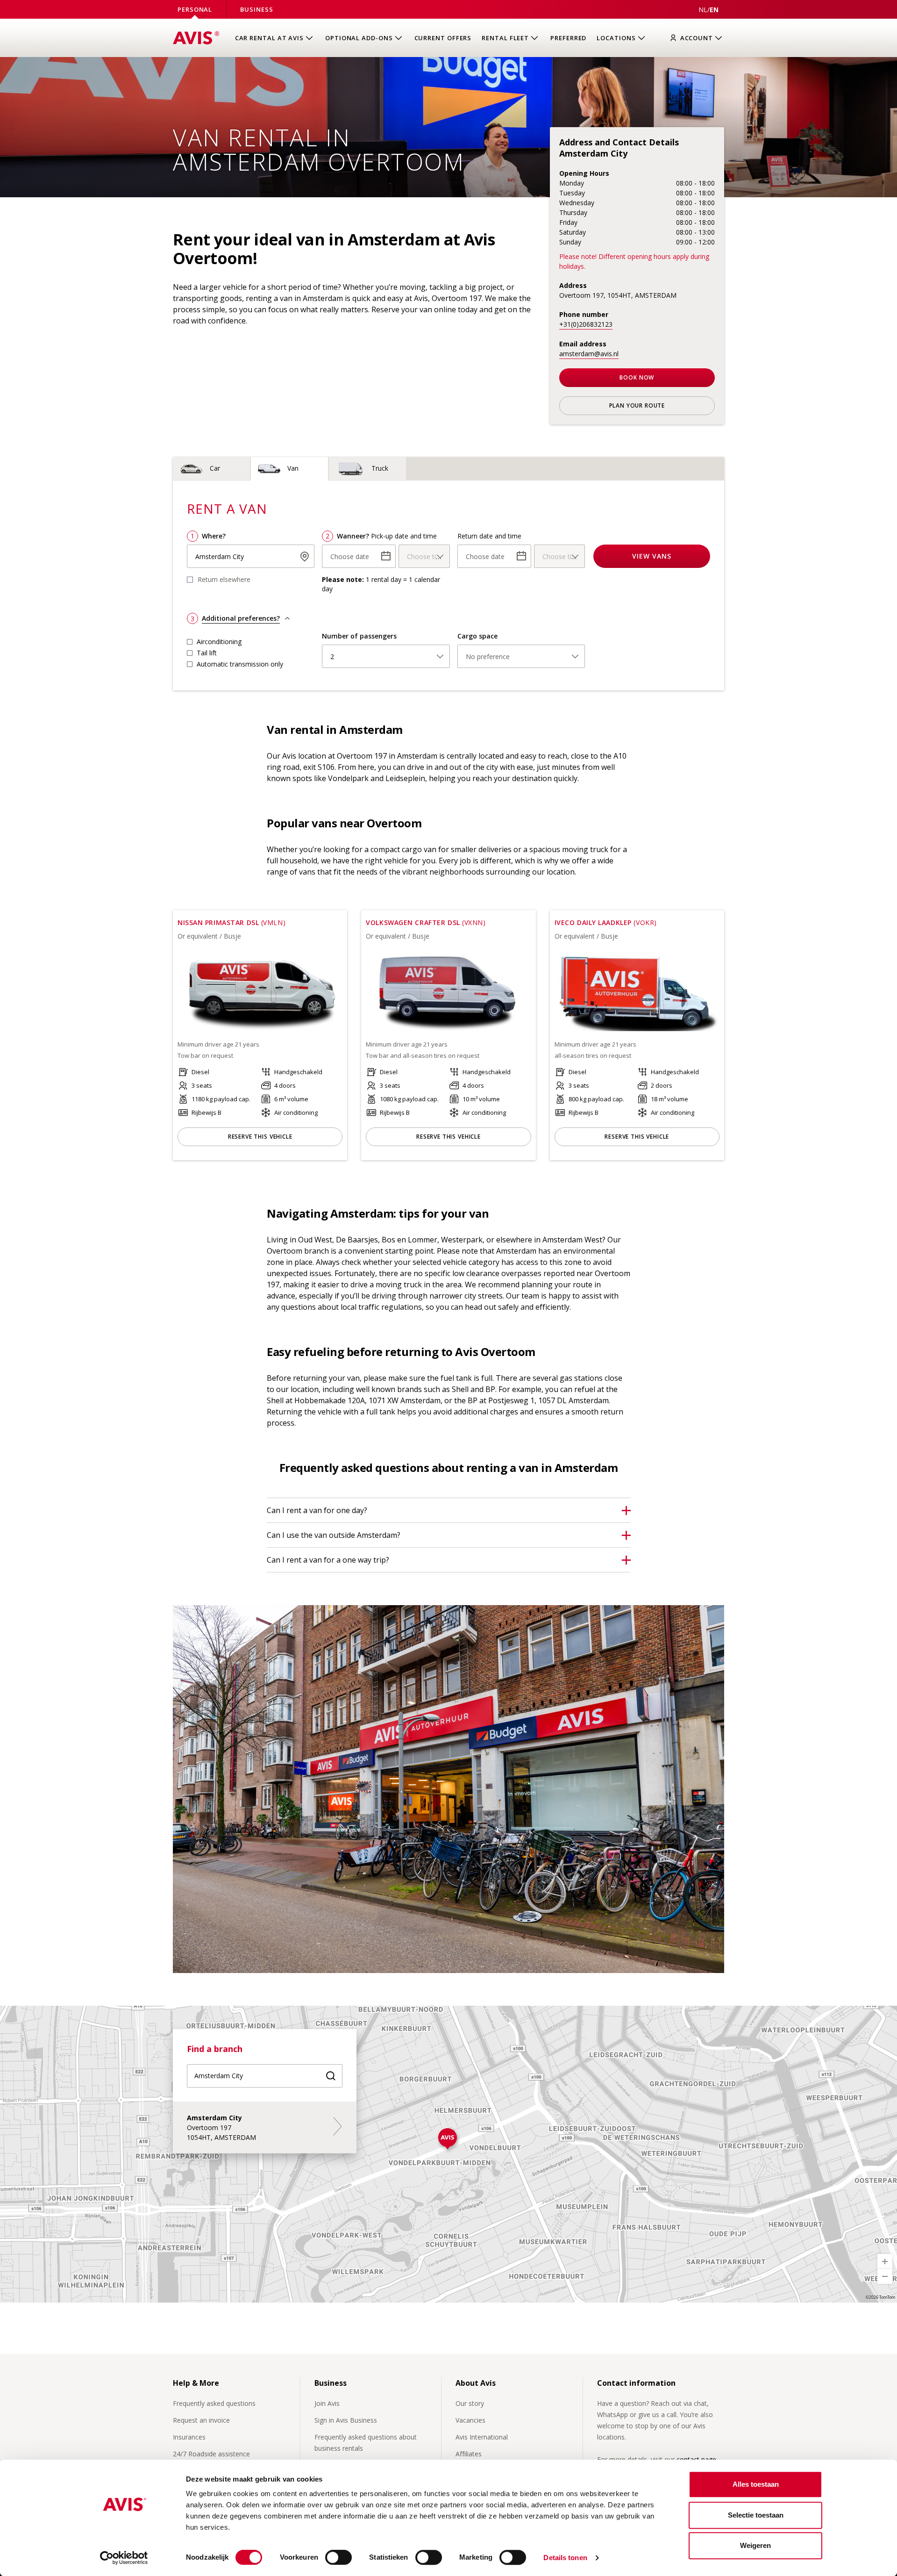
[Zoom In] (885, 2261)
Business (256, 9)
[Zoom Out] (885, 2276)
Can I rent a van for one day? (317, 1510)
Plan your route (637, 405)
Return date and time (489, 536)
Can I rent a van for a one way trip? (328, 1560)
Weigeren (755, 2545)
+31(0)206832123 (586, 324)
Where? (214, 536)
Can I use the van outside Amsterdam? (334, 1535)
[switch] (338, 2557)
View (652, 556)
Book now (637, 377)
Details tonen (565, 2558)
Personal (195, 9)
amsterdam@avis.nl (589, 354)
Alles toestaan (756, 2484)
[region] (448, 2154)
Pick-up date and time (404, 536)
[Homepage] (196, 38)
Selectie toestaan (756, 2515)
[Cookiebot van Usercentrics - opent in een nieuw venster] (124, 2558)
